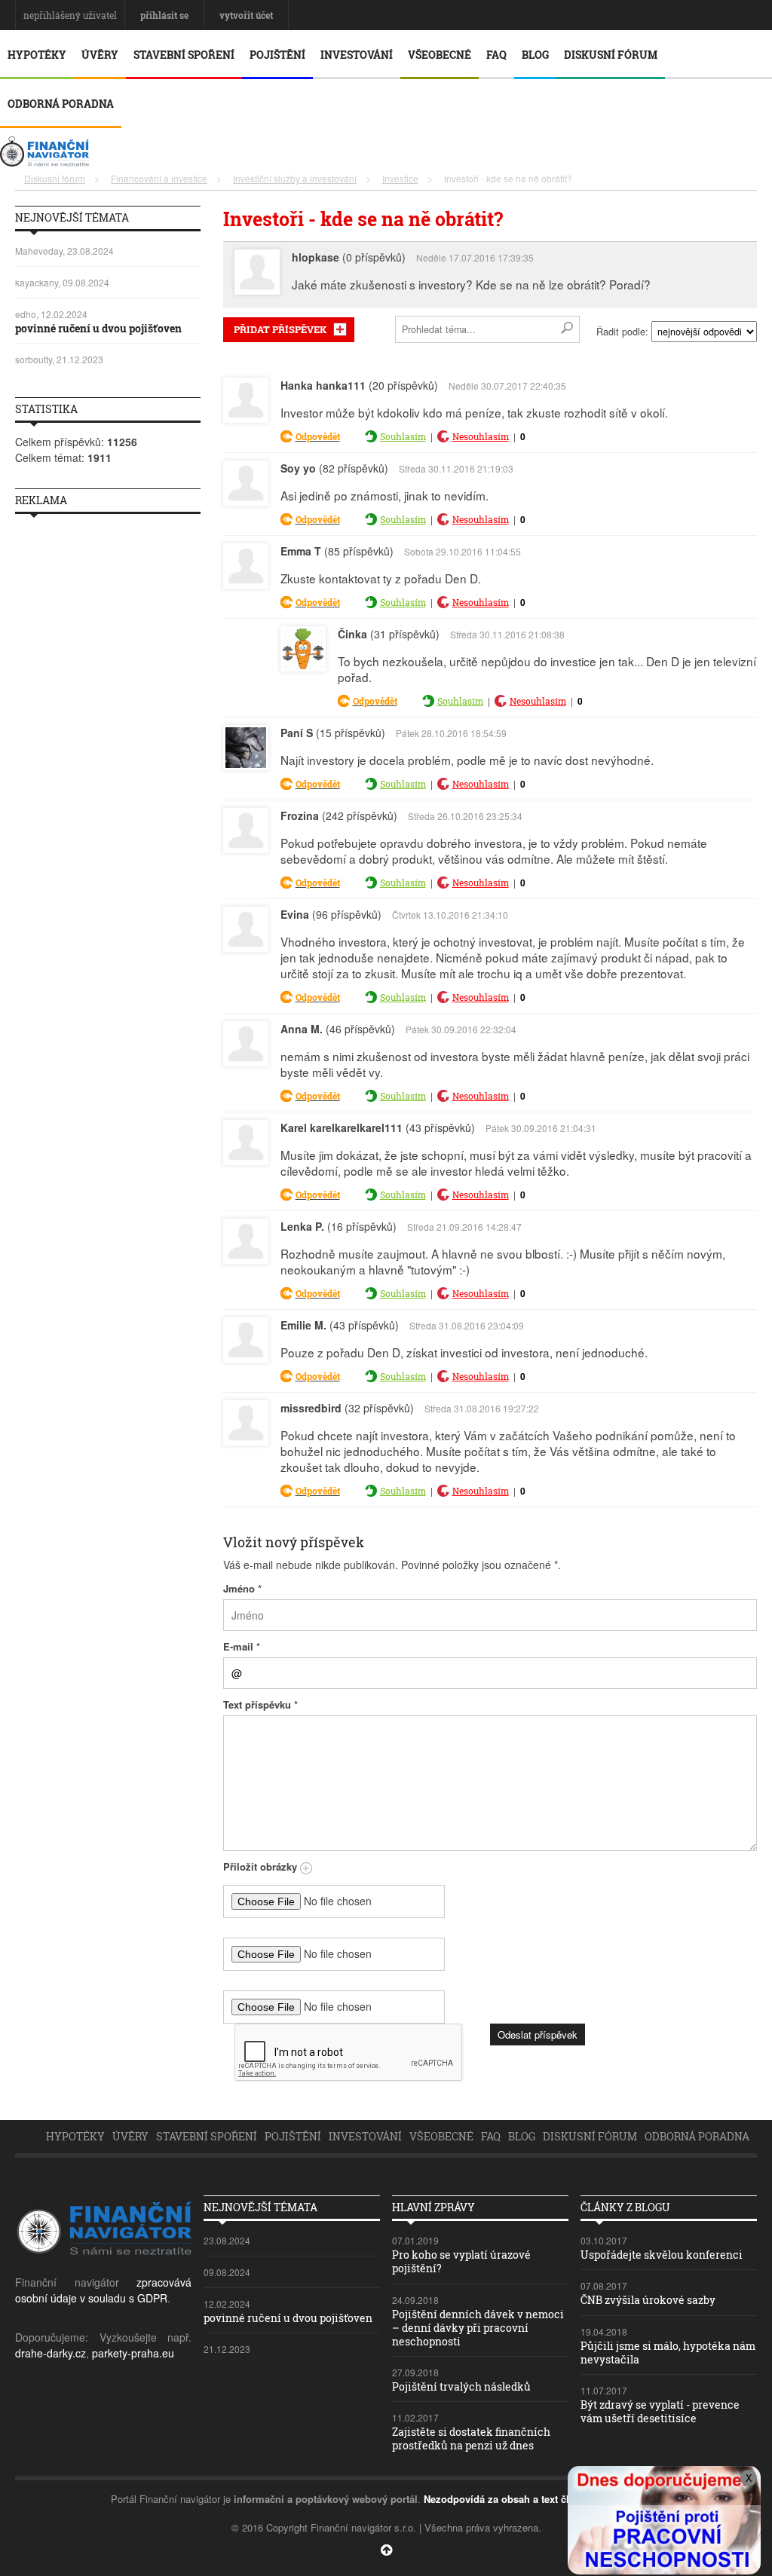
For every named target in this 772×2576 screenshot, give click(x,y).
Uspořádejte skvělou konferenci (662, 2255)
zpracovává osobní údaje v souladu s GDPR (103, 2290)
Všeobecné (440, 55)
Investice (400, 178)
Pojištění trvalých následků (461, 2386)
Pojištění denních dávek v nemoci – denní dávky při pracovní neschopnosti (478, 2328)
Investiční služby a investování (295, 178)
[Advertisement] (108, 751)
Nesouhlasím (481, 436)
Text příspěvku (260, 1704)
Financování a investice (159, 178)
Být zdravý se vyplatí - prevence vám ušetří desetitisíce (660, 2411)
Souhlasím (403, 436)
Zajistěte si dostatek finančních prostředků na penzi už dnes (471, 2438)
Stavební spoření (184, 55)
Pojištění (277, 55)
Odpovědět (318, 436)
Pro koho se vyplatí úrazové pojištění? (461, 2261)
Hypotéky (37, 55)
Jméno (242, 1588)
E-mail (242, 1646)
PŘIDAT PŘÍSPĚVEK (280, 329)
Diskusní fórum (611, 55)
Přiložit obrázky (262, 1866)
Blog (535, 55)
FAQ (496, 55)
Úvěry (100, 55)
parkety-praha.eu (133, 2353)
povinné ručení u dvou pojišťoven (98, 328)
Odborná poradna (61, 104)
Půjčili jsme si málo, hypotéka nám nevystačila (668, 2353)
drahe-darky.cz (51, 2353)
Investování (357, 55)
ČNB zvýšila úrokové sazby (648, 2300)
